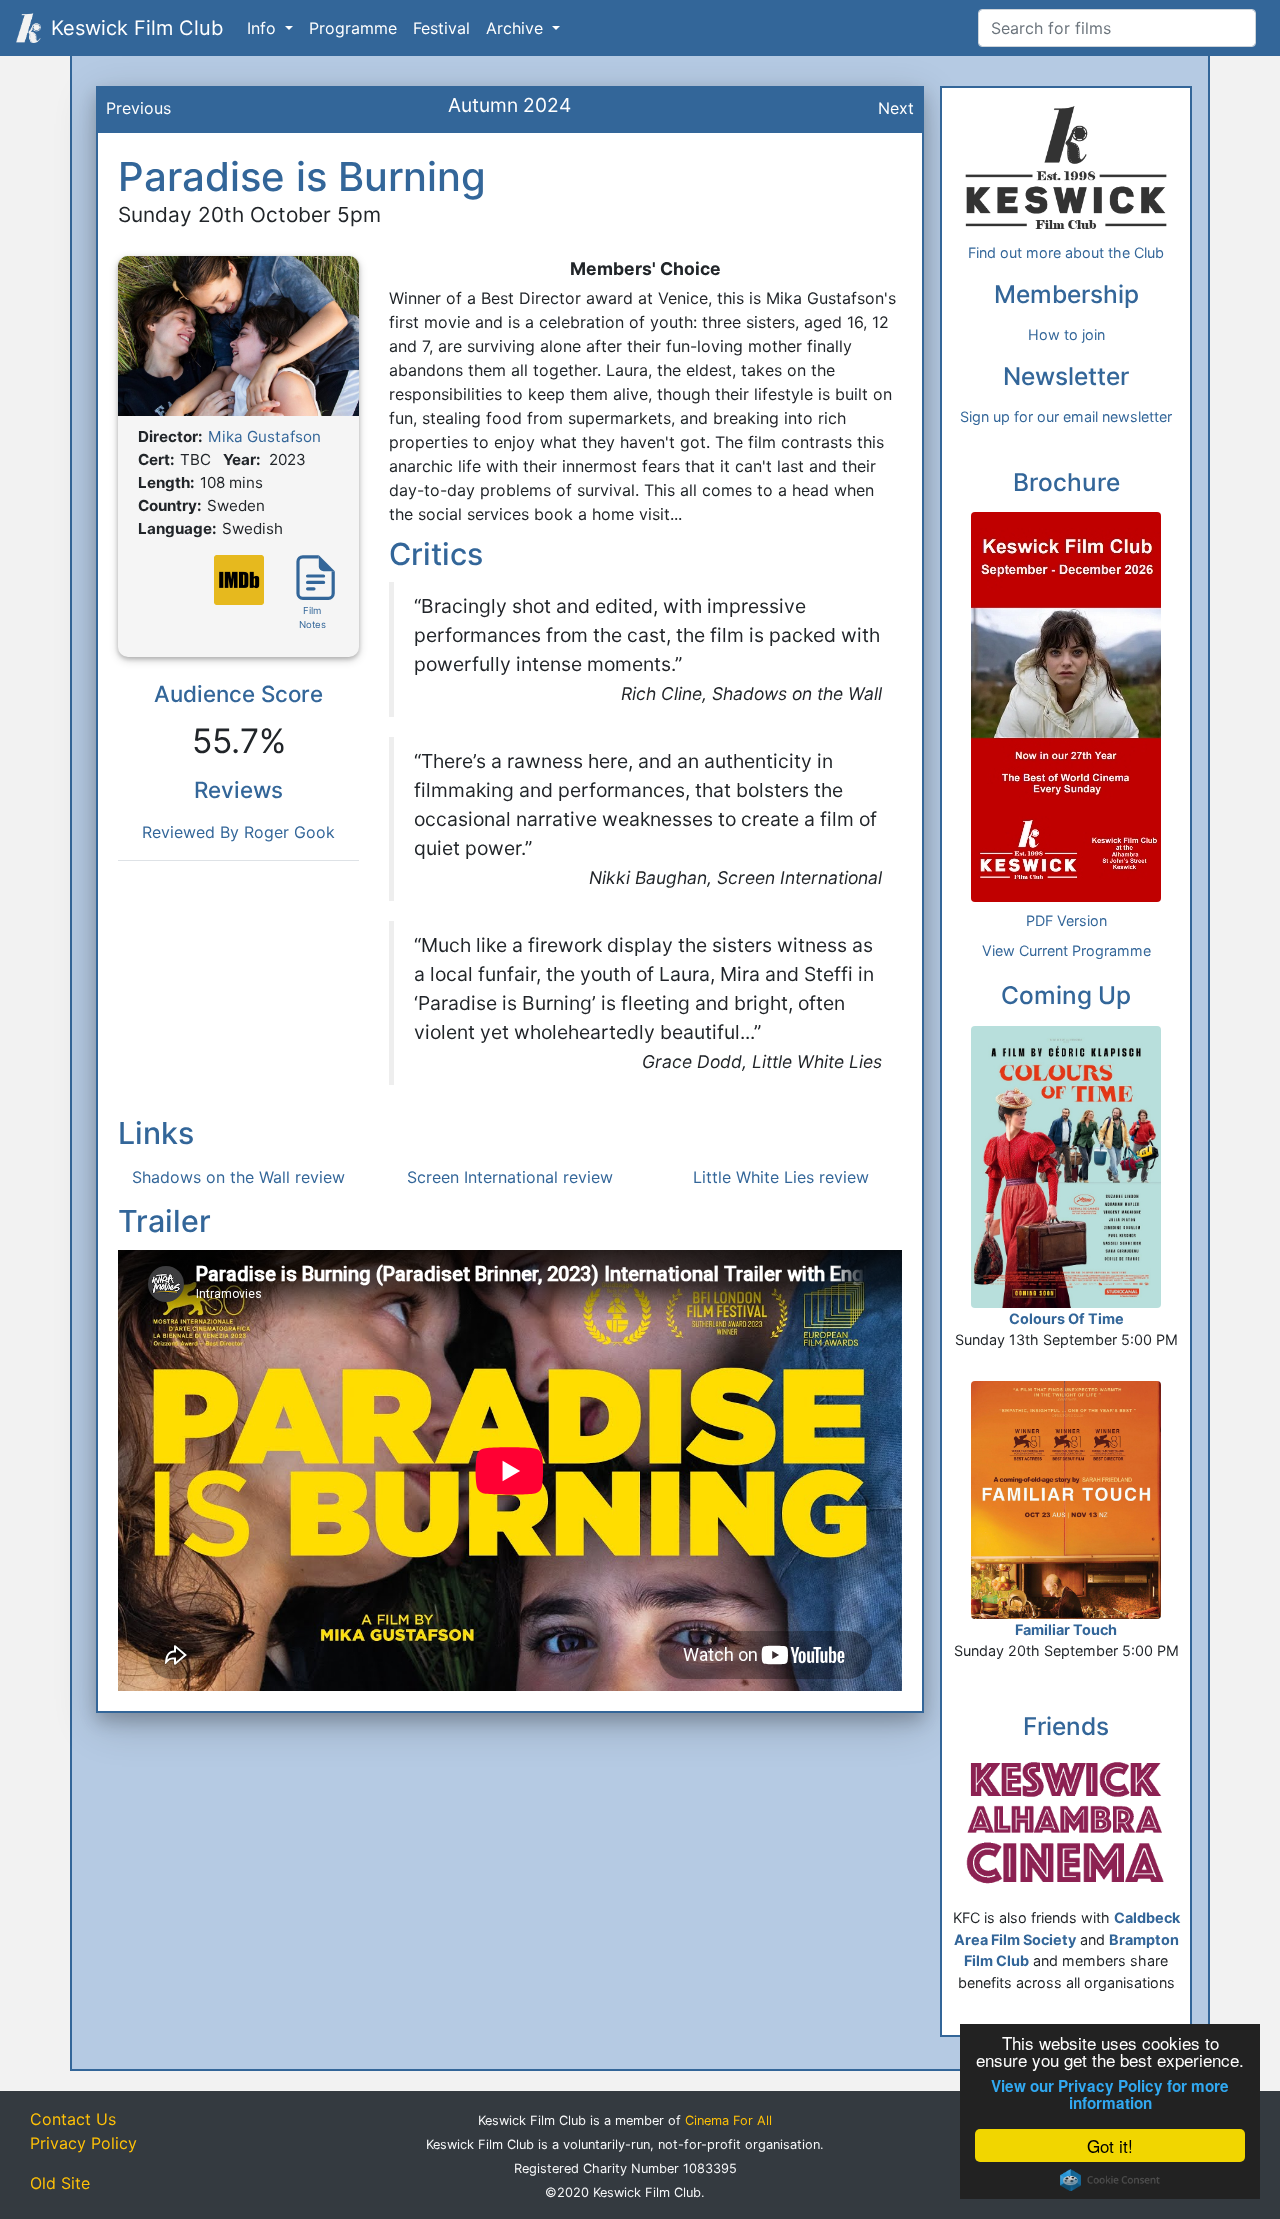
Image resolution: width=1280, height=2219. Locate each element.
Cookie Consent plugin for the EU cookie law (1110, 2180)
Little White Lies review (781, 1177)
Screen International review (510, 1177)
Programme (353, 28)
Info (264, 28)
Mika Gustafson (264, 436)
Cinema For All (728, 2120)
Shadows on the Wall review (238, 1177)
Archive (517, 28)
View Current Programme (1066, 950)
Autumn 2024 (509, 105)
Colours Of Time (1066, 1318)
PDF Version (1066, 920)
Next (896, 108)
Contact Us (73, 2119)
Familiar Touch (1066, 1629)
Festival (441, 28)
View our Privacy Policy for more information (1110, 2095)
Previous (138, 108)
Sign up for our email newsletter (1066, 416)
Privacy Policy (83, 2143)
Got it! (1110, 2145)
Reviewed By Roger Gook (238, 832)
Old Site (60, 2183)
